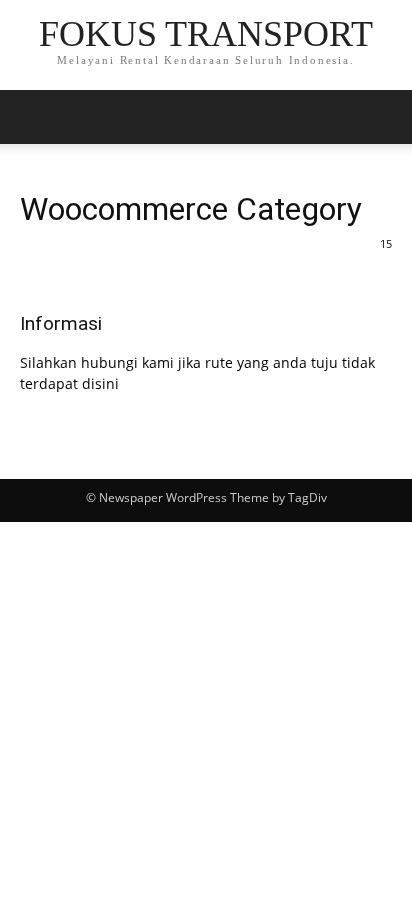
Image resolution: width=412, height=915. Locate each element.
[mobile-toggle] (34, 117)
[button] (384, 117)
